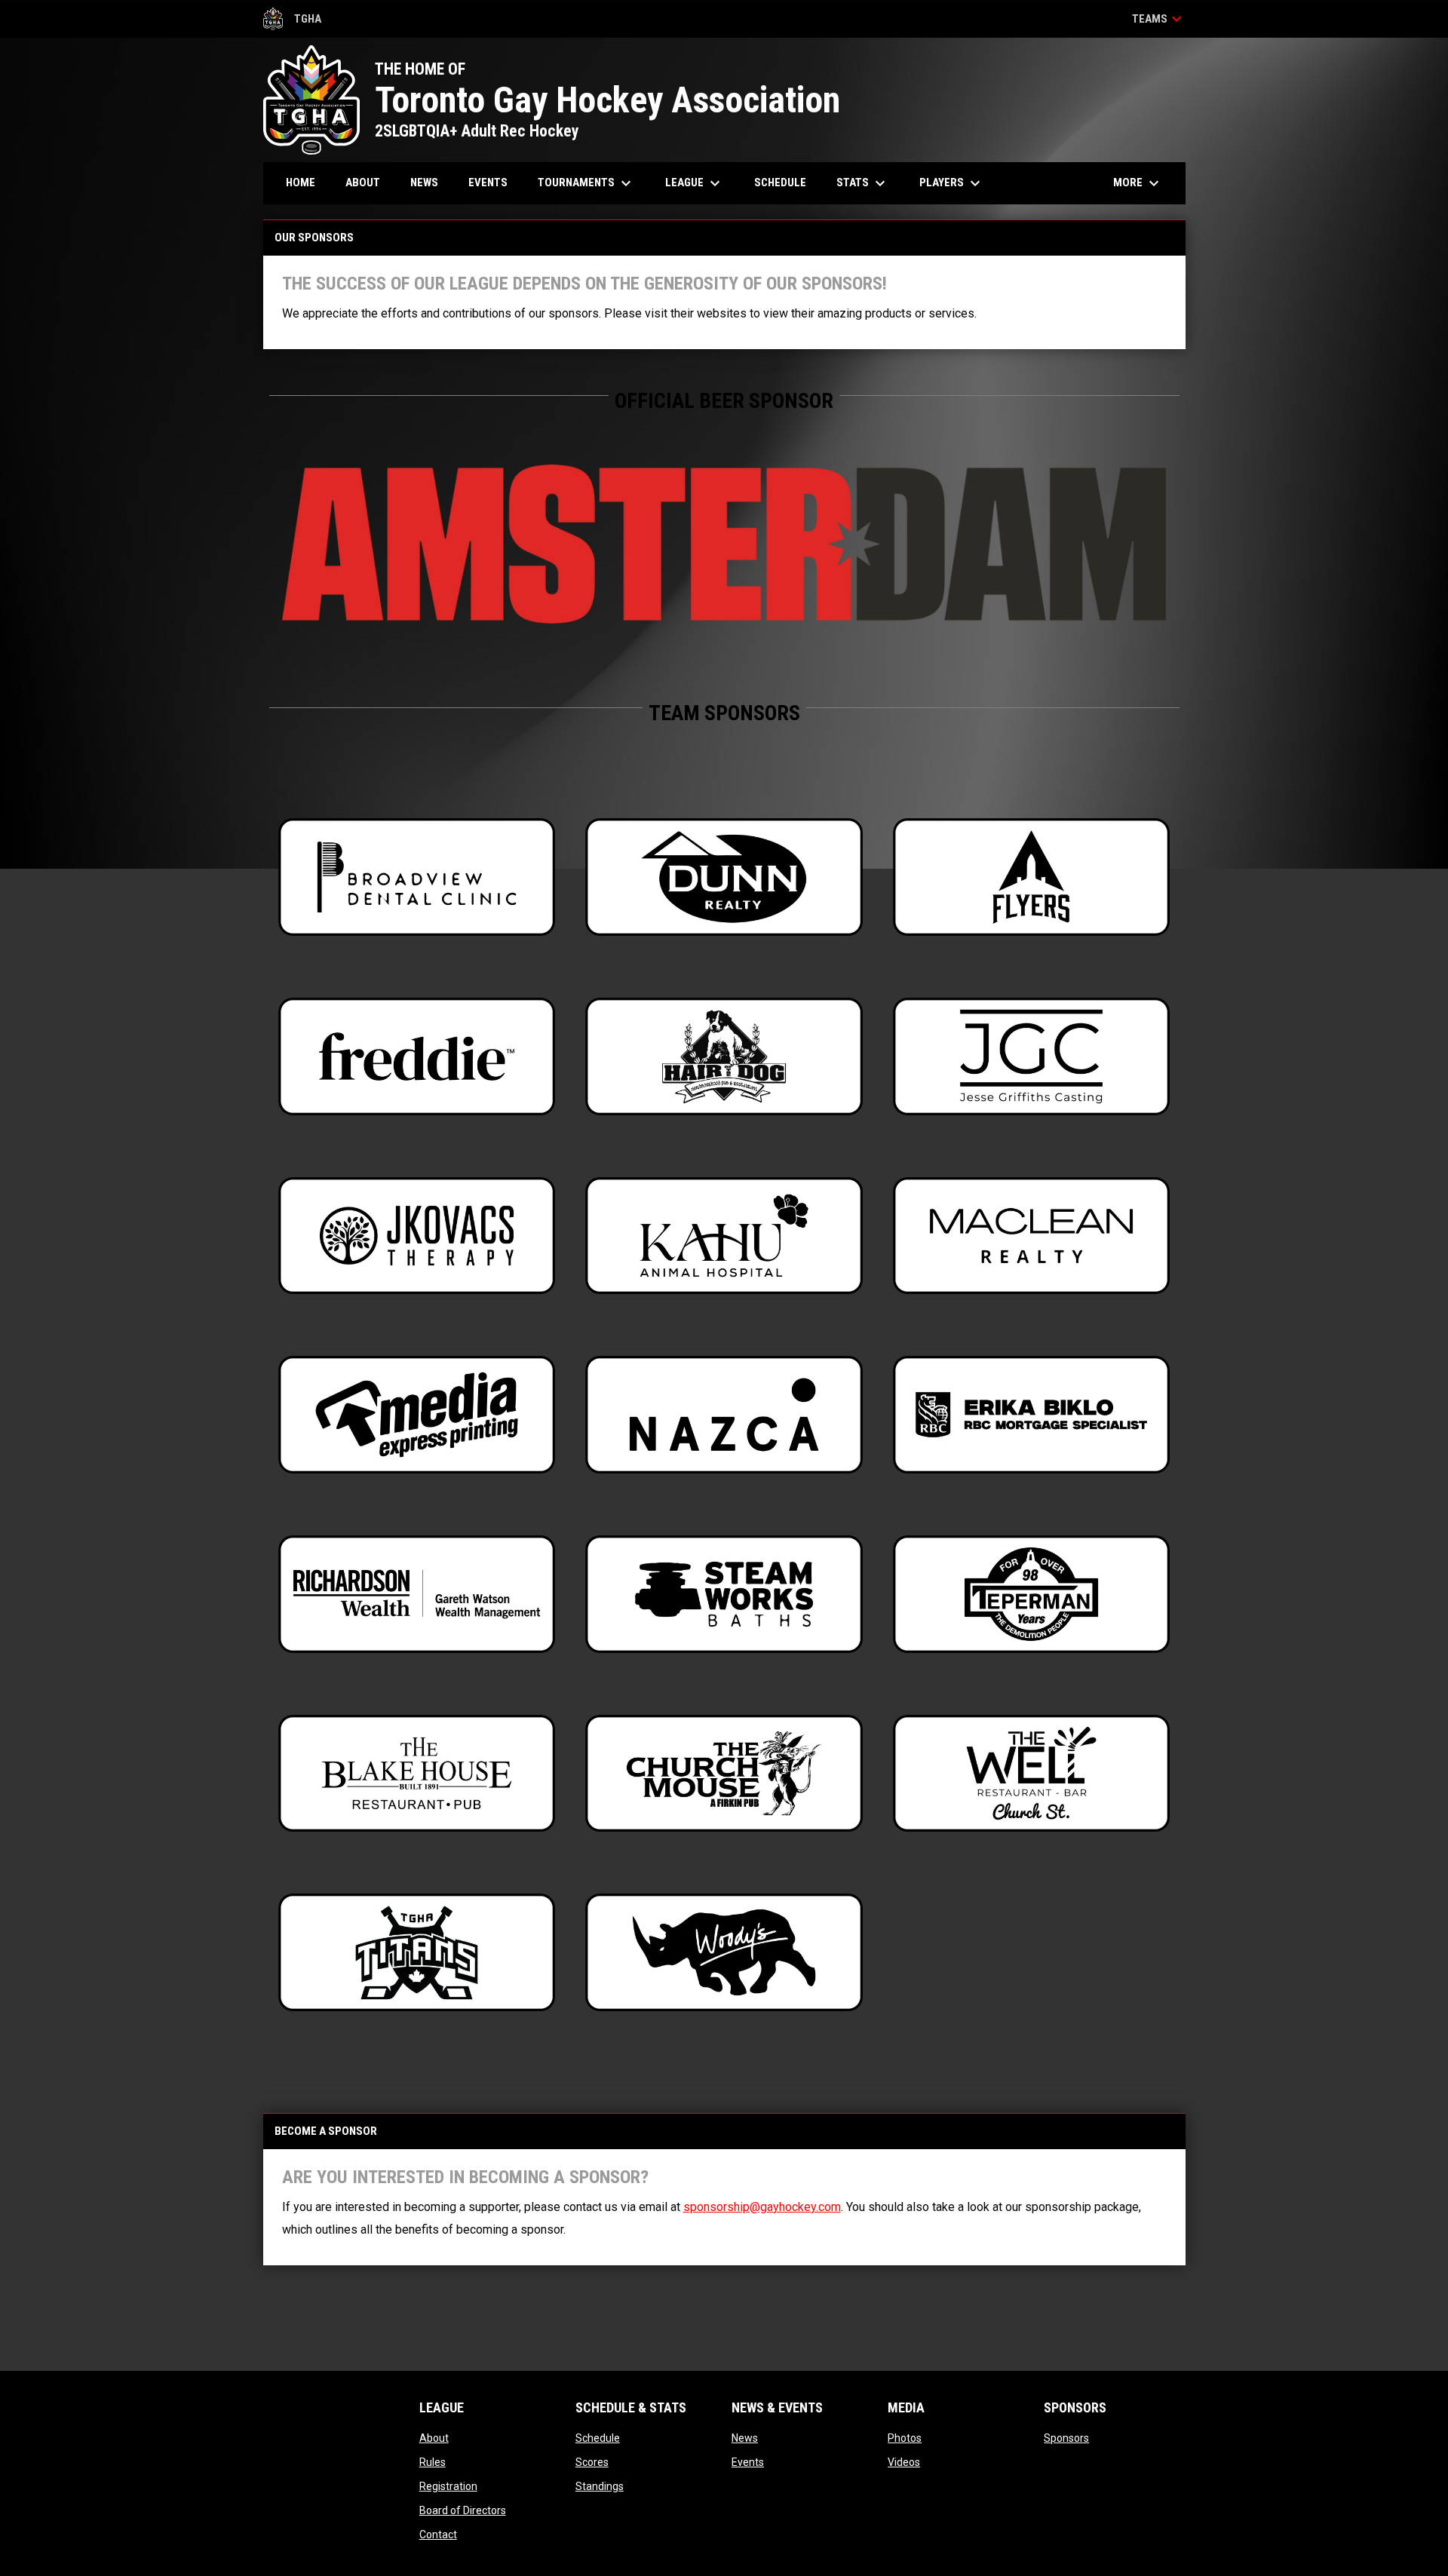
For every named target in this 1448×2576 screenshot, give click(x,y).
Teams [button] (1159, 19)
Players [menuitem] (952, 183)
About (434, 2438)
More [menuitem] (1138, 183)
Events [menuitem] (488, 182)
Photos (905, 2438)
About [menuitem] (363, 182)
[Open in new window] (724, 544)
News (745, 2438)
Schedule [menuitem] (780, 182)
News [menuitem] (424, 182)
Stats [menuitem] (863, 183)
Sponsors (1066, 2438)
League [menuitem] (695, 183)
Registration (448, 2486)
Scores (592, 2462)
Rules (433, 2462)
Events (748, 2462)
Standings (600, 2486)
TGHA (293, 21)
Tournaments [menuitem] (586, 183)
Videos (904, 2462)
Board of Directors (463, 2510)
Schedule (598, 2438)
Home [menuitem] (301, 182)
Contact (438, 2535)
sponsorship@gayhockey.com (762, 2207)
